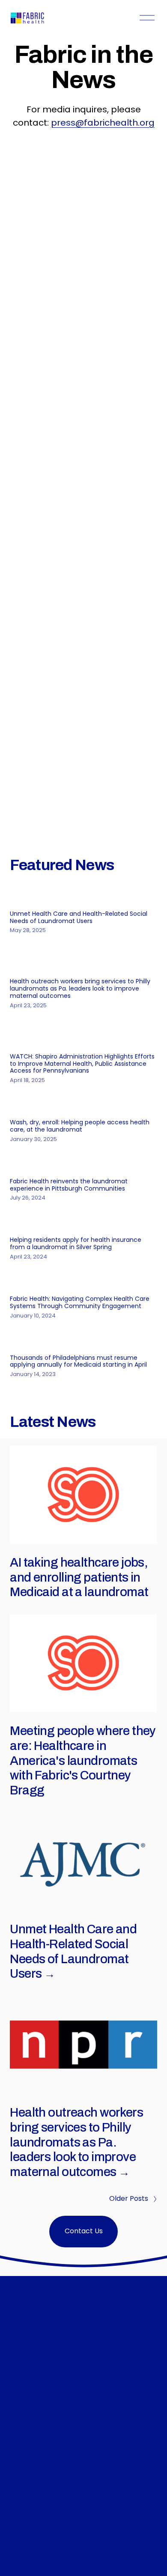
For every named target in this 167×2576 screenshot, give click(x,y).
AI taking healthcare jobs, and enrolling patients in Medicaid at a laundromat (79, 1578)
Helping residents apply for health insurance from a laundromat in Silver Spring (76, 1244)
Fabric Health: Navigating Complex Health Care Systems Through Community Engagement (80, 1303)
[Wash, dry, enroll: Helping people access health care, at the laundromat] (83, 1104)
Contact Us (84, 2232)
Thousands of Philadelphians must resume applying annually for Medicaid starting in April (78, 1362)
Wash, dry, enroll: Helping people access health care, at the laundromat (80, 1126)
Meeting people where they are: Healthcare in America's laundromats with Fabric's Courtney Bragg (83, 1761)
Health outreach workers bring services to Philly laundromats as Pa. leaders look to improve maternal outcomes (80, 989)
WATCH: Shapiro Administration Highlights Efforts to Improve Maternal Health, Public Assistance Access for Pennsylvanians (82, 1064)
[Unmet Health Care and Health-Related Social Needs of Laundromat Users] (83, 896)
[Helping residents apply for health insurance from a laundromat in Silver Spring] (83, 1222)
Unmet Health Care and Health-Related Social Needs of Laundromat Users (79, 918)
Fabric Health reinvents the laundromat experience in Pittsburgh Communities (69, 1185)
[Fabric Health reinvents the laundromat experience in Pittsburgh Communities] (83, 1163)
